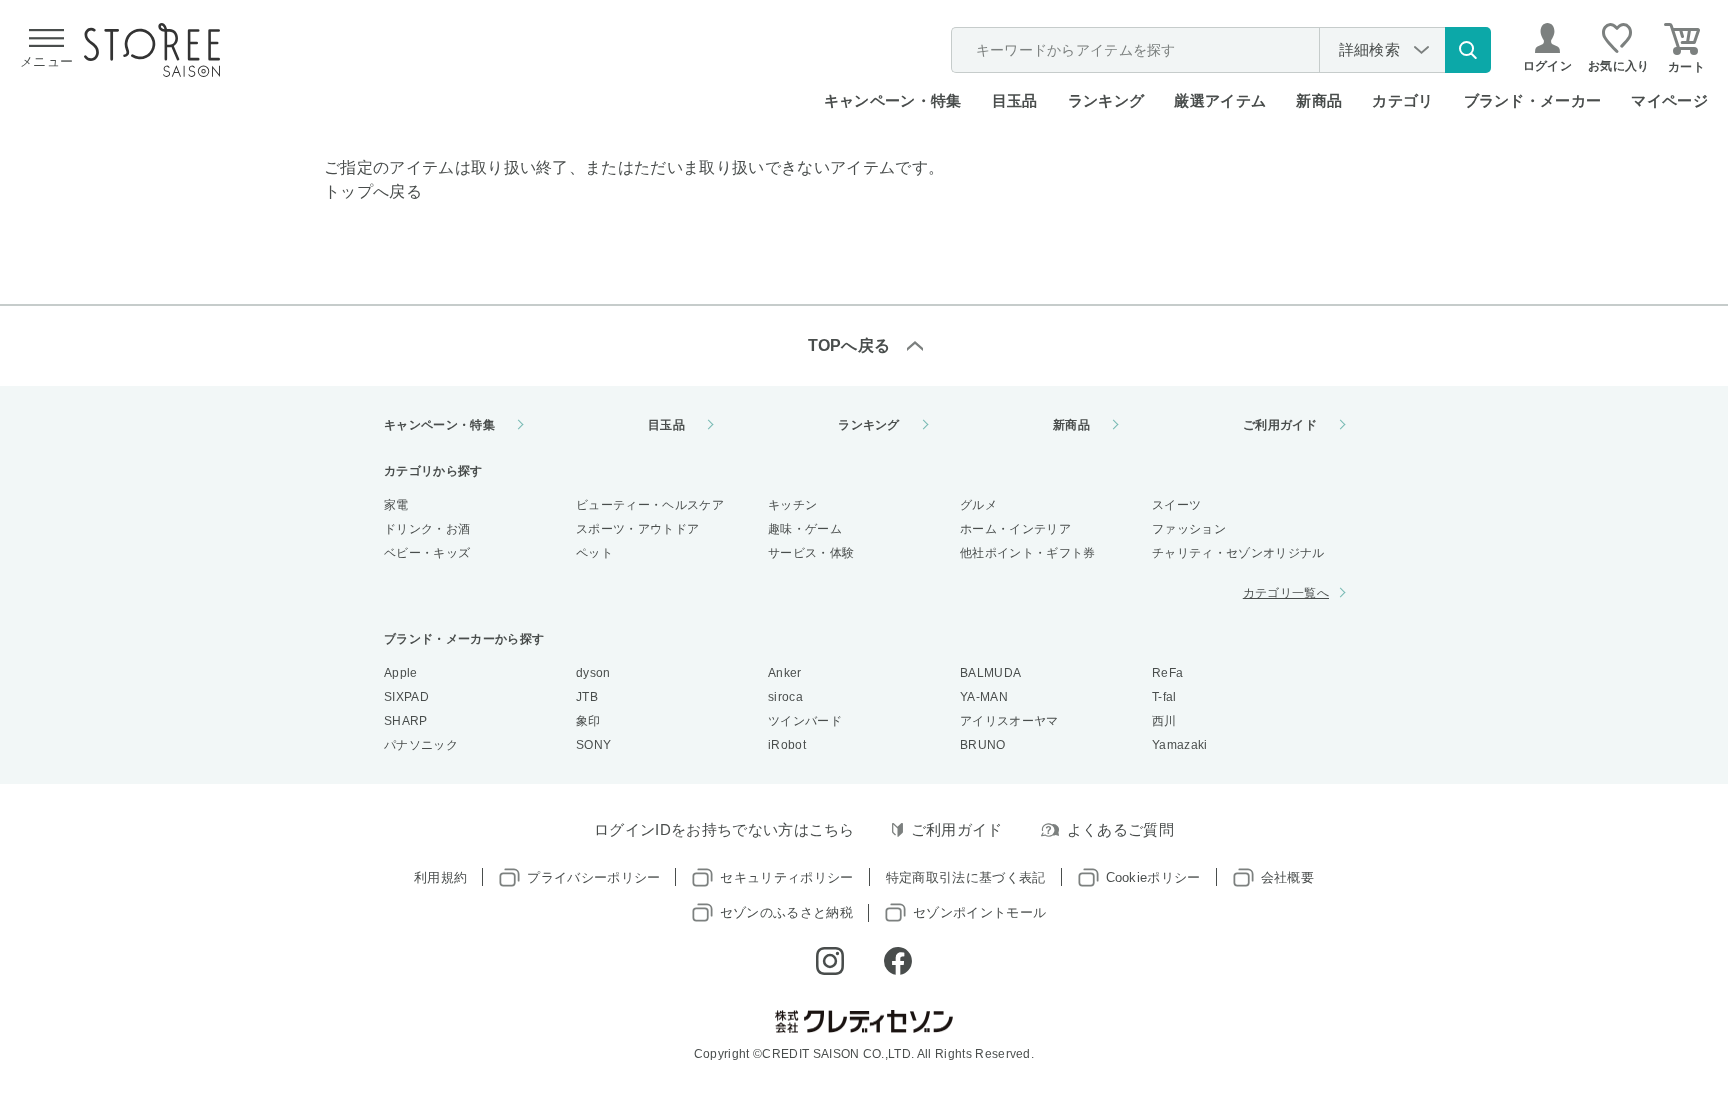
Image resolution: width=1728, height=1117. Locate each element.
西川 (1164, 721)
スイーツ (1176, 505)
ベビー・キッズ (427, 553)
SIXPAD (406, 697)
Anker (785, 673)
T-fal (1164, 697)
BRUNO (983, 745)
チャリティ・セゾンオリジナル (1238, 553)
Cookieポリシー (1153, 877)
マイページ (1669, 100)
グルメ (978, 505)
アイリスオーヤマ (1009, 721)
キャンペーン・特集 (893, 100)
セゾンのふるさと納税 (786, 912)
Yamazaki (1180, 745)
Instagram (830, 961)
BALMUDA (990, 673)
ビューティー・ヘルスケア (650, 505)
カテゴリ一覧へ (1286, 593)
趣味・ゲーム (805, 529)
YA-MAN (984, 697)
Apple (401, 673)
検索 (1468, 50)
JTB (587, 697)
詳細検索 (1369, 49)
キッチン (792, 505)
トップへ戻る (373, 191)
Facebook (898, 961)
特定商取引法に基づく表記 (966, 877)
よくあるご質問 (1120, 829)
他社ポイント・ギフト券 (1028, 553)
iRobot (787, 745)
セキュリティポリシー (786, 877)
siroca (785, 697)
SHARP (406, 721)
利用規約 (440, 877)
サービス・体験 (811, 553)
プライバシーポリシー (593, 877)
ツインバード (805, 721)
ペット (594, 553)
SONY (593, 745)
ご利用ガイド (1280, 425)
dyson (593, 673)
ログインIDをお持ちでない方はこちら (724, 829)
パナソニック (421, 745)
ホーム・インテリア (1015, 529)
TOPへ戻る (849, 345)
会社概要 (1287, 877)
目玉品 (1015, 100)
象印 (588, 721)
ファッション (1189, 529)
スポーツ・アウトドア (637, 529)
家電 (396, 505)
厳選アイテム (1220, 100)
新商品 (1319, 100)
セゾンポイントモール (979, 912)
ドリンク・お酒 (427, 529)
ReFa (1167, 673)
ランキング (1106, 100)
